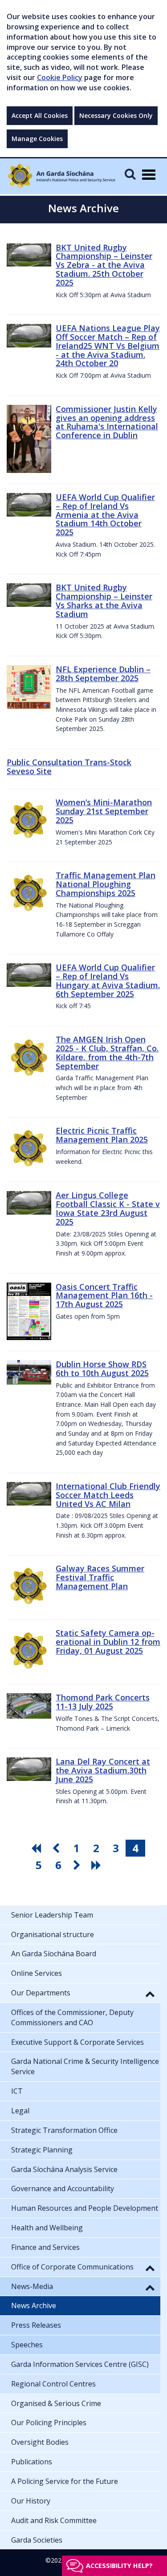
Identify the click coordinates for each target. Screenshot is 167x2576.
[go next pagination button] (78, 1865)
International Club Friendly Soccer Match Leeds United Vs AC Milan (108, 1495)
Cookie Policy (60, 77)
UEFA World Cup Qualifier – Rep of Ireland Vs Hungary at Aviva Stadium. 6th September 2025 (108, 980)
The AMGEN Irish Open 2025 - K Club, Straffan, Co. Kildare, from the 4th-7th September (107, 1052)
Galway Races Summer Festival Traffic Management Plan (100, 1577)
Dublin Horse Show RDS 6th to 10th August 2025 (102, 1369)
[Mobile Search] (130, 174)
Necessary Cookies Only (116, 115)
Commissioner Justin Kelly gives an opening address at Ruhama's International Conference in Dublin (107, 422)
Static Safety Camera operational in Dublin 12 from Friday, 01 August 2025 (108, 1642)
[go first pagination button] (37, 1848)
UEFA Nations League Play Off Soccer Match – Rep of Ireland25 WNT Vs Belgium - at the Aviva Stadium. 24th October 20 (108, 345)
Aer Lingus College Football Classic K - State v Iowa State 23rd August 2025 (108, 1208)
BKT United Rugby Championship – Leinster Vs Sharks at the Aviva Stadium (104, 600)
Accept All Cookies (40, 115)
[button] (150, 1994)
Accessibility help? (119, 2566)
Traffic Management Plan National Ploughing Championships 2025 (106, 884)
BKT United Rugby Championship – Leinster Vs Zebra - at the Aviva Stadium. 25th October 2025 (104, 265)
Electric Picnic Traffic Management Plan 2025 (102, 1135)
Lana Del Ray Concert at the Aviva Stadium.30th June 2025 (103, 1770)
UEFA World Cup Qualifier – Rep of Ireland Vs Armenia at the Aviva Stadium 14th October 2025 (105, 515)
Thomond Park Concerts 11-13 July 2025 (103, 1702)
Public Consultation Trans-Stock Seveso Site (69, 767)
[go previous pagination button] (57, 1848)
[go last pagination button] (98, 1865)
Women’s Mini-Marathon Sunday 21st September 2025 (104, 811)
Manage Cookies (37, 139)
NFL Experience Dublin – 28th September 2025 (103, 674)
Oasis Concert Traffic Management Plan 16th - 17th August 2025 (104, 1296)
